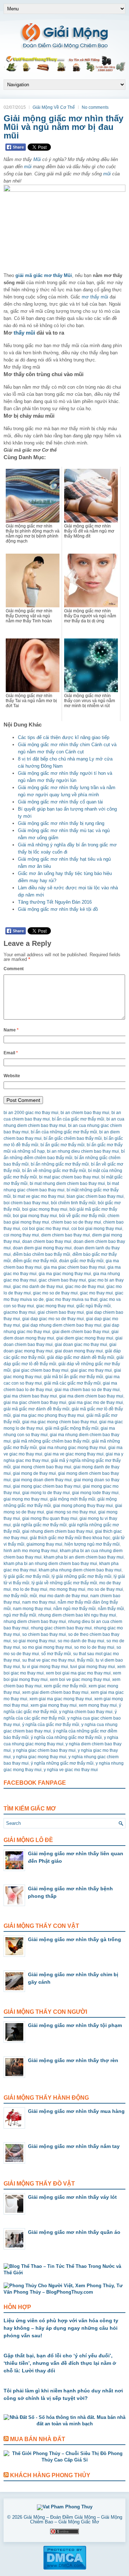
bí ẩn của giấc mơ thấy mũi (78, 1119)
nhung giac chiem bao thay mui (61, 1628)
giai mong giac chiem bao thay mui (47, 1486)
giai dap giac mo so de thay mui (53, 1319)
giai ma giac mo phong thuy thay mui (49, 1415)
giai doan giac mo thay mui (81, 1345)
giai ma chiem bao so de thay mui (87, 1390)
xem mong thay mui (98, 1705)
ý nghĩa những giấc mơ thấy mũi (62, 1763)
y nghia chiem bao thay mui (86, 1712)
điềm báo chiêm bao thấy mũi (42, 1254)
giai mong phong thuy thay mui (83, 1506)
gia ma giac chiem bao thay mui (75, 1267)
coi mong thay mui (21, 1235)
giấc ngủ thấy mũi (94, 1306)
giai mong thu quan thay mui (50, 1518)
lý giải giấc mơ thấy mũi (27, 1576)
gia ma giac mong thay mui (65, 1274)
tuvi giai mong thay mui (93, 1667)
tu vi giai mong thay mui (45, 1667)
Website (12, 1076)
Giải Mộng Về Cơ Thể (54, 107)
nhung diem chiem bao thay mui (35, 1622)
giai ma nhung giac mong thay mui (73, 1448)
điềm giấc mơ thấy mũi (35, 1261)
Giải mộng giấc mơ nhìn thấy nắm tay (74, 2146)
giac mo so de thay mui (55, 1293)
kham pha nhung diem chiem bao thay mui (80, 1570)
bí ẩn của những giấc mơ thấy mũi (64, 1132)
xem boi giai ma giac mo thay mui (78, 1673)
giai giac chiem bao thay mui (41, 1370)
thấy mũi (24, 333)
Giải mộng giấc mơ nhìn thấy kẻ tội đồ (58, 909)
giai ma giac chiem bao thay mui (35, 1403)
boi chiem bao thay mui (26, 1203)
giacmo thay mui (20, 1312)
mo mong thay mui (67, 1589)
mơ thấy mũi (95, 297)
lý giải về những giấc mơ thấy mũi (64, 1583)
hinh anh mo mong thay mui (31, 1551)
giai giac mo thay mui (91, 1370)
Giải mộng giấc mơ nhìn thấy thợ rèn (73, 2060)
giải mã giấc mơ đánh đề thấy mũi (37, 1409)
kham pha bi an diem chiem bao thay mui (84, 1557)
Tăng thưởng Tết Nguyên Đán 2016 (55, 902)
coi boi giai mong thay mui (97, 1229)
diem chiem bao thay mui (66, 1235)
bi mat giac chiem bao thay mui (69, 1177)
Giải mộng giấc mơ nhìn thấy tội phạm (75, 2025)
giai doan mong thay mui (79, 1351)
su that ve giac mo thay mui (49, 1660)
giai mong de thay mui (34, 1473)
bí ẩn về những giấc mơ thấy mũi (54, 1171)
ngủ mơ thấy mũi (20, 1615)
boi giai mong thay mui (35, 1216)
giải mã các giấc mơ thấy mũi (72, 1383)
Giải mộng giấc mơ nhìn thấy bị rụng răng (61, 823)
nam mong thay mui (32, 1609)
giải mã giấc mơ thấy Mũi (44, 275)
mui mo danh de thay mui (64, 1596)
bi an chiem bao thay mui (85, 1113)
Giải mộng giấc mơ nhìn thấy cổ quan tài (60, 802)
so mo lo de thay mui (94, 1647)
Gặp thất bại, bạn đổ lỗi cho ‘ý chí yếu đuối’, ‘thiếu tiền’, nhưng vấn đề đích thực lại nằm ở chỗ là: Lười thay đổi (60, 2363)
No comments (95, 107)
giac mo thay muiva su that (72, 1299)
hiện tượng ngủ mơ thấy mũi (92, 1544)
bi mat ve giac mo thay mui (39, 1196)
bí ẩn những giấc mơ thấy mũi (60, 1164)
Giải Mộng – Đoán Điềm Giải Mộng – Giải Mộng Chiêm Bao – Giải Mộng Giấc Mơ (73, 2519)
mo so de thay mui (105, 1589)
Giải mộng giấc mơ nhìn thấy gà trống (75, 1939)
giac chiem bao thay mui (62, 1280)
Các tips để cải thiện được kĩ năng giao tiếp (64, 737)
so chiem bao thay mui (44, 1634)
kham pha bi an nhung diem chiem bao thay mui (50, 1564)
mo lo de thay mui (30, 1589)
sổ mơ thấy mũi (56, 1654)
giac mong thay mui (55, 1306)
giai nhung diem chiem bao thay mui (58, 1531)
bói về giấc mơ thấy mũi (82, 1216)
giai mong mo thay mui (26, 1499)
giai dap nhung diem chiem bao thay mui (62, 1325)
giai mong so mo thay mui (71, 1512)
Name (11, 1030)
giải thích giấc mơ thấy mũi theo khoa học (70, 1538)
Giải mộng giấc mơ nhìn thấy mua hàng (76, 2111)
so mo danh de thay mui (81, 1641)
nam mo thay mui (39, 1602)
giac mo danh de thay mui (38, 1287)
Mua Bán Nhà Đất (38, 2439)
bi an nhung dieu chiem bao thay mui (83, 1151)
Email (11, 1053)
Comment (14, 969)
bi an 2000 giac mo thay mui (31, 1113)
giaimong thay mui (44, 1544)
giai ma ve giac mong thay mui (74, 1454)
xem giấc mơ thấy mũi (65, 1686)
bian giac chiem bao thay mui (95, 1196)
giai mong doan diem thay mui (42, 1480)
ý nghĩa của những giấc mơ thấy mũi (66, 1737)
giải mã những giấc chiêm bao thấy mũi (51, 1441)
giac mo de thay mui (85, 1287)
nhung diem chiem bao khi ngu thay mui (77, 1615)
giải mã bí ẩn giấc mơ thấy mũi (73, 1377)
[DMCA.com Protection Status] (65, 2568)
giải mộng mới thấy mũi (73, 1499)
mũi (28, 167)
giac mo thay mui (96, 1293)
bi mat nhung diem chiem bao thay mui (67, 1183)
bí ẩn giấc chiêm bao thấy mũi (73, 1138)
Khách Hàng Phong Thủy (50, 2475)
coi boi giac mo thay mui (46, 1229)
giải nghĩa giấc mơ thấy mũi (40, 1525)
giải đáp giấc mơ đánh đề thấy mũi (81, 1357)
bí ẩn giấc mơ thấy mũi (63, 1145)
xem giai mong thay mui (54, 1705)
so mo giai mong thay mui (47, 1647)
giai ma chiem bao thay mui (30, 1396)
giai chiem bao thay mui (61, 1312)
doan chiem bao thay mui (47, 1241)
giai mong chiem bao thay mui (42, 1467)
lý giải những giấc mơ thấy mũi (82, 1576)
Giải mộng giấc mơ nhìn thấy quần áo (74, 2232)
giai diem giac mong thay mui (85, 1338)
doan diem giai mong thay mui (42, 1248)
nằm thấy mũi (111, 1609)
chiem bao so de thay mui (76, 1222)
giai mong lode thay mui (95, 1493)
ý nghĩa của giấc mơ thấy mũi (51, 1725)
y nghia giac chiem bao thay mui (44, 1750)
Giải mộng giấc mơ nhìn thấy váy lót (72, 2197)
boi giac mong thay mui (45, 1209)
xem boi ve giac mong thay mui (80, 1680)
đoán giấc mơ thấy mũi (81, 1261)
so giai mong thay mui (34, 1641)
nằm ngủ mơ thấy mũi (75, 1609)
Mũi (37, 159)
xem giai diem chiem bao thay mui (55, 1692)
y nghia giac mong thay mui (40, 1757)
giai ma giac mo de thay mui (96, 1403)
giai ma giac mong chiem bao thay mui (60, 1422)
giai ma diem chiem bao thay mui (91, 1396)
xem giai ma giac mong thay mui (61, 1699)
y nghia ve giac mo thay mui (71, 1770)
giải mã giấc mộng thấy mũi (72, 1428)
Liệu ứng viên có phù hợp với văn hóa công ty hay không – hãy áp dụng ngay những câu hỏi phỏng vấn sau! (61, 2328)
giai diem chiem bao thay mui (81, 1332)
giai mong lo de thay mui (46, 1493)
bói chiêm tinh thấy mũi (73, 1203)
